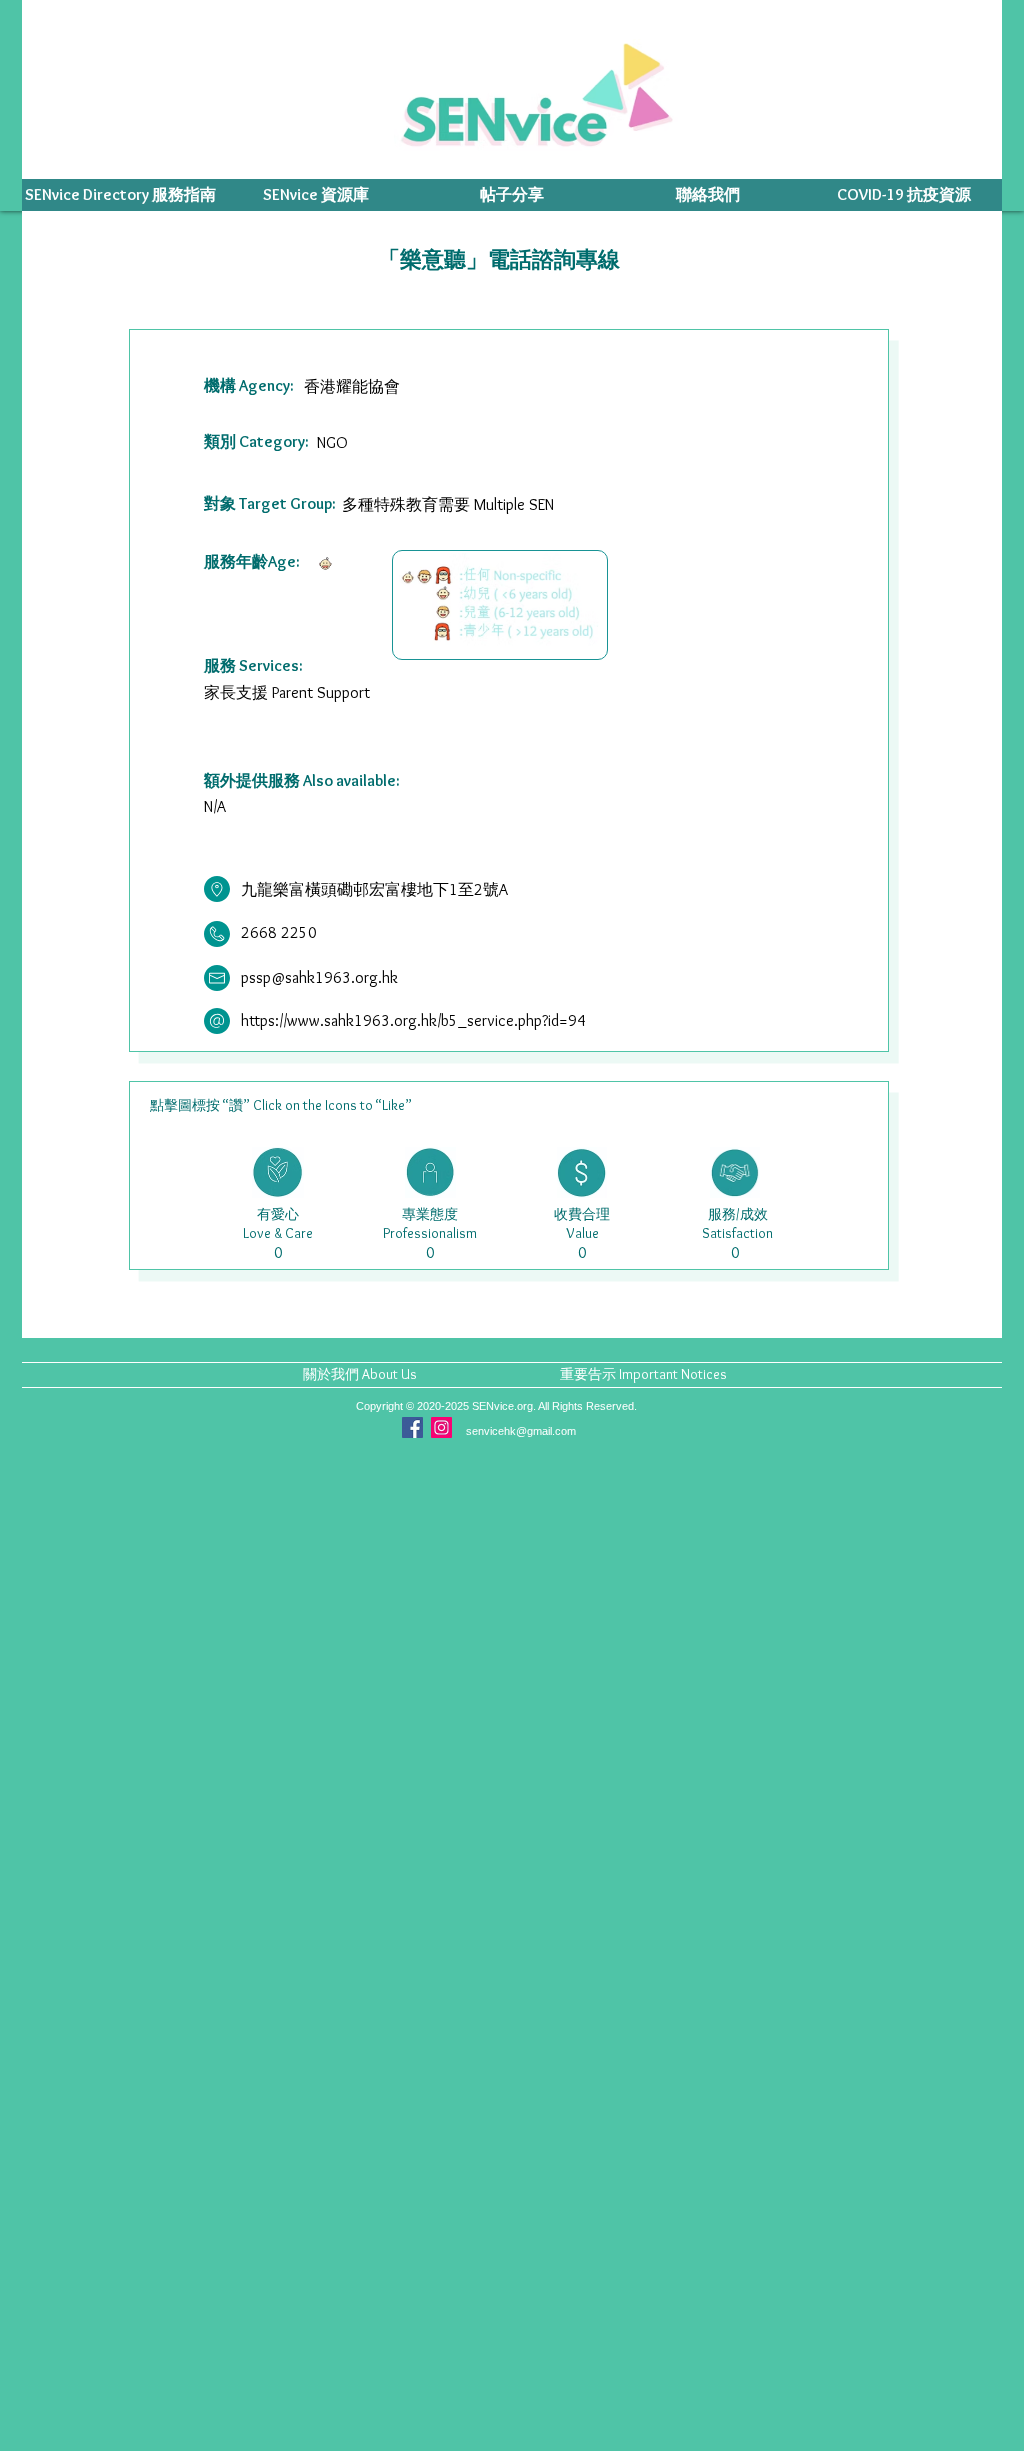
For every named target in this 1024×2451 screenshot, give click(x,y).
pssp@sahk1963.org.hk (319, 977)
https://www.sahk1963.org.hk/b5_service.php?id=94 (413, 1020)
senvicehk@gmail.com (521, 1431)
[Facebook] (412, 1427)
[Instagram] (441, 1427)
